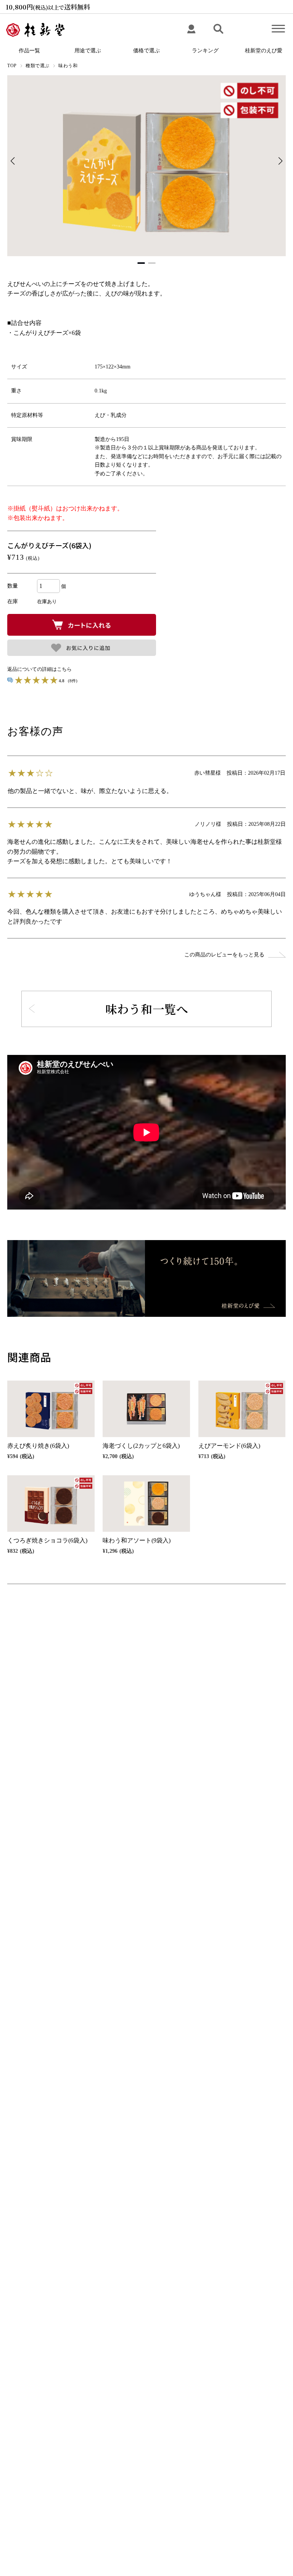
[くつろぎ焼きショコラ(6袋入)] (51, 1504)
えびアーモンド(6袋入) (229, 1446)
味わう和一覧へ (147, 1009)
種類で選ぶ (38, 66)
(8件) (73, 681)
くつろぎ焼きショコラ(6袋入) (47, 1540)
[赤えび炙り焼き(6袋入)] (51, 1409)
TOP (12, 66)
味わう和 (68, 66)
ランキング (205, 51)
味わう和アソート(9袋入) (137, 1540)
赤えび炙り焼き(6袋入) (38, 1446)
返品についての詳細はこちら (39, 669)
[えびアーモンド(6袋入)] (242, 1409)
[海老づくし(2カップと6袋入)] (146, 1409)
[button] (281, 161)
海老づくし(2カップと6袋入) (141, 1446)
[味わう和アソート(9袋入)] (146, 1504)
